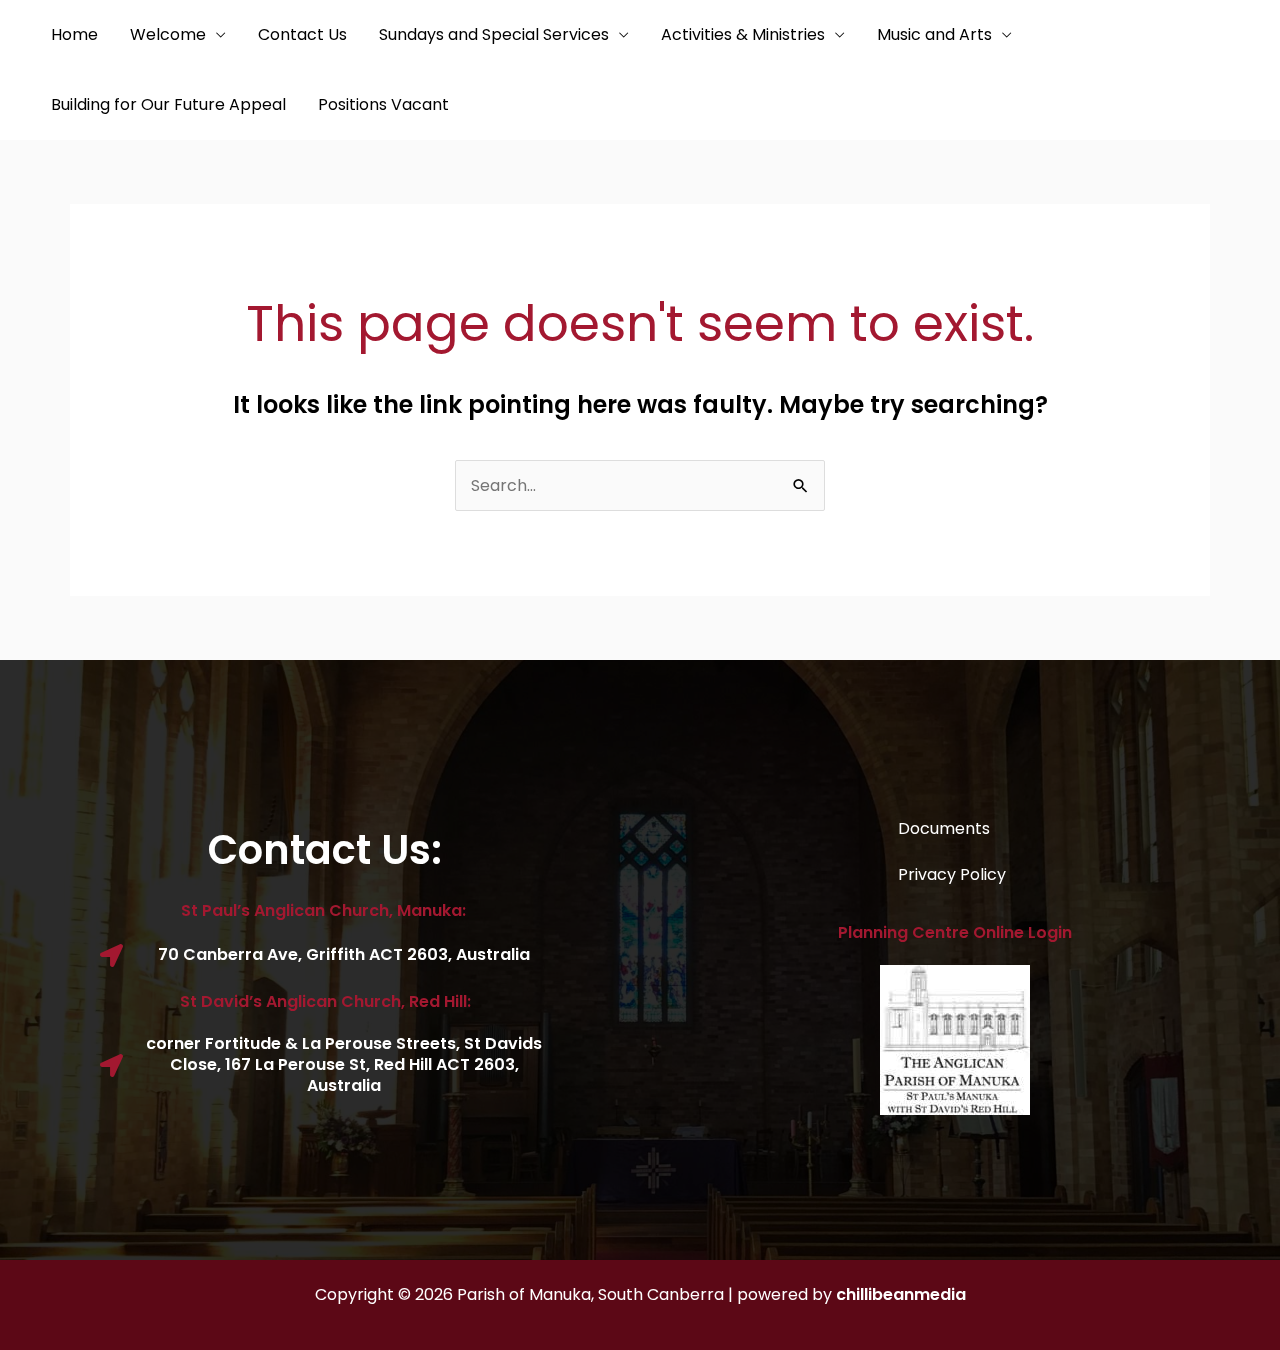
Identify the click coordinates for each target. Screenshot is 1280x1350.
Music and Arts (934, 34)
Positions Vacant (383, 104)
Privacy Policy (952, 874)
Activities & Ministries (743, 34)
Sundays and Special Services (494, 34)
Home (74, 34)
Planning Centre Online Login (955, 932)
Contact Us (302, 34)
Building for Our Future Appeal (168, 104)
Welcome (168, 34)
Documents (944, 828)
